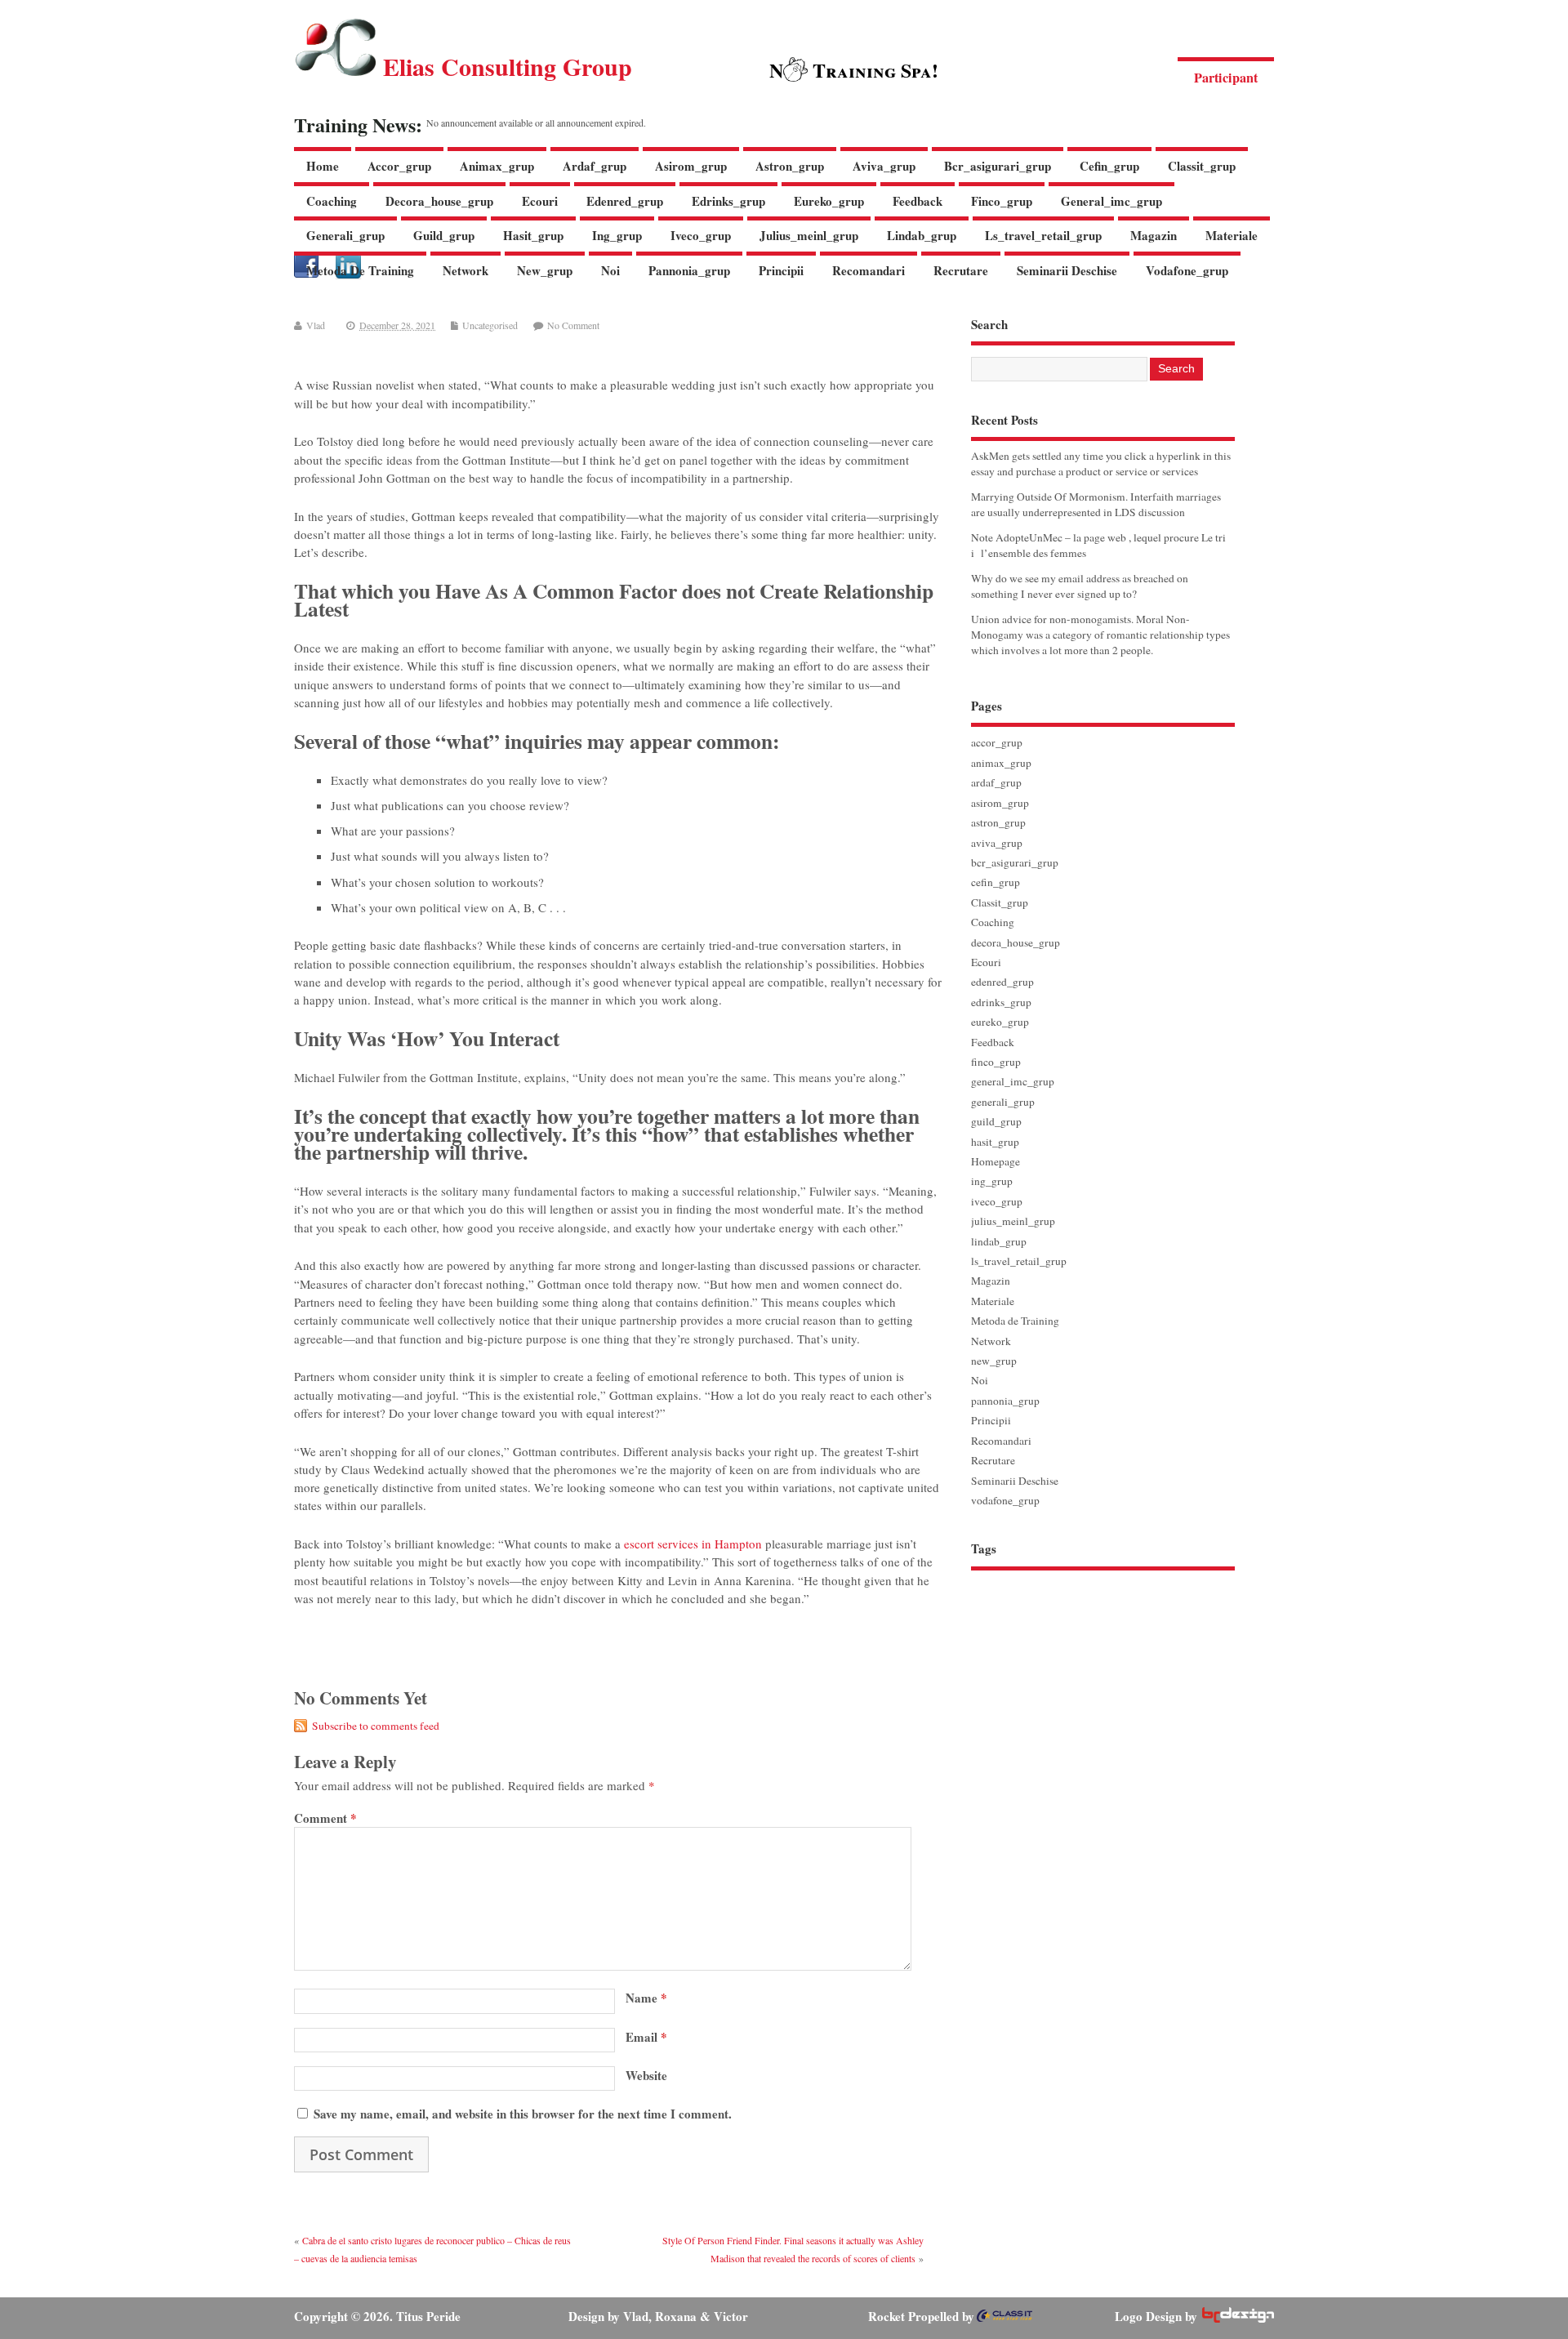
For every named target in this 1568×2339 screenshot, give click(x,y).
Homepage (996, 1161)
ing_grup (617, 235)
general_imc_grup (1111, 201)
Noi (610, 270)
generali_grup (345, 235)
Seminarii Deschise (1067, 270)
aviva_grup (884, 166)
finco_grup (1002, 201)
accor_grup (399, 166)
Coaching (332, 201)
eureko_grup (829, 201)
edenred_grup (625, 201)
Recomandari (869, 270)
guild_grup (444, 235)
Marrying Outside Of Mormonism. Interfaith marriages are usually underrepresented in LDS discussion (1096, 504)
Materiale (1232, 235)
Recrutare (961, 270)
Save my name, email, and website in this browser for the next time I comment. (523, 2114)
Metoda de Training (360, 270)
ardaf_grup (595, 166)
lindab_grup (922, 235)
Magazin (1154, 235)
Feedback (918, 201)
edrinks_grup (728, 201)
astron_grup (790, 166)
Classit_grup (1202, 166)
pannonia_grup (689, 270)
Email (646, 2037)
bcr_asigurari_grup (998, 166)
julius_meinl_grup (809, 235)
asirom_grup (691, 166)
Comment (325, 1818)
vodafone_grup (1187, 270)
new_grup (545, 270)
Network (465, 270)
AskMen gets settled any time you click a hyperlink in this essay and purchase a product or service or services (1101, 463)
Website (646, 2075)
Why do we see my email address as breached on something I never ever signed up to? (1080, 586)
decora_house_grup (439, 201)
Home (323, 166)
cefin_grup (1109, 166)
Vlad (316, 325)
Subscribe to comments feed (376, 1726)
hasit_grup (533, 235)
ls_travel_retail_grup (1043, 235)
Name (646, 1998)
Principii (781, 270)
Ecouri (540, 201)
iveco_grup (701, 235)
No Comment (573, 325)
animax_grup (497, 166)
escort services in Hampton (693, 1544)
